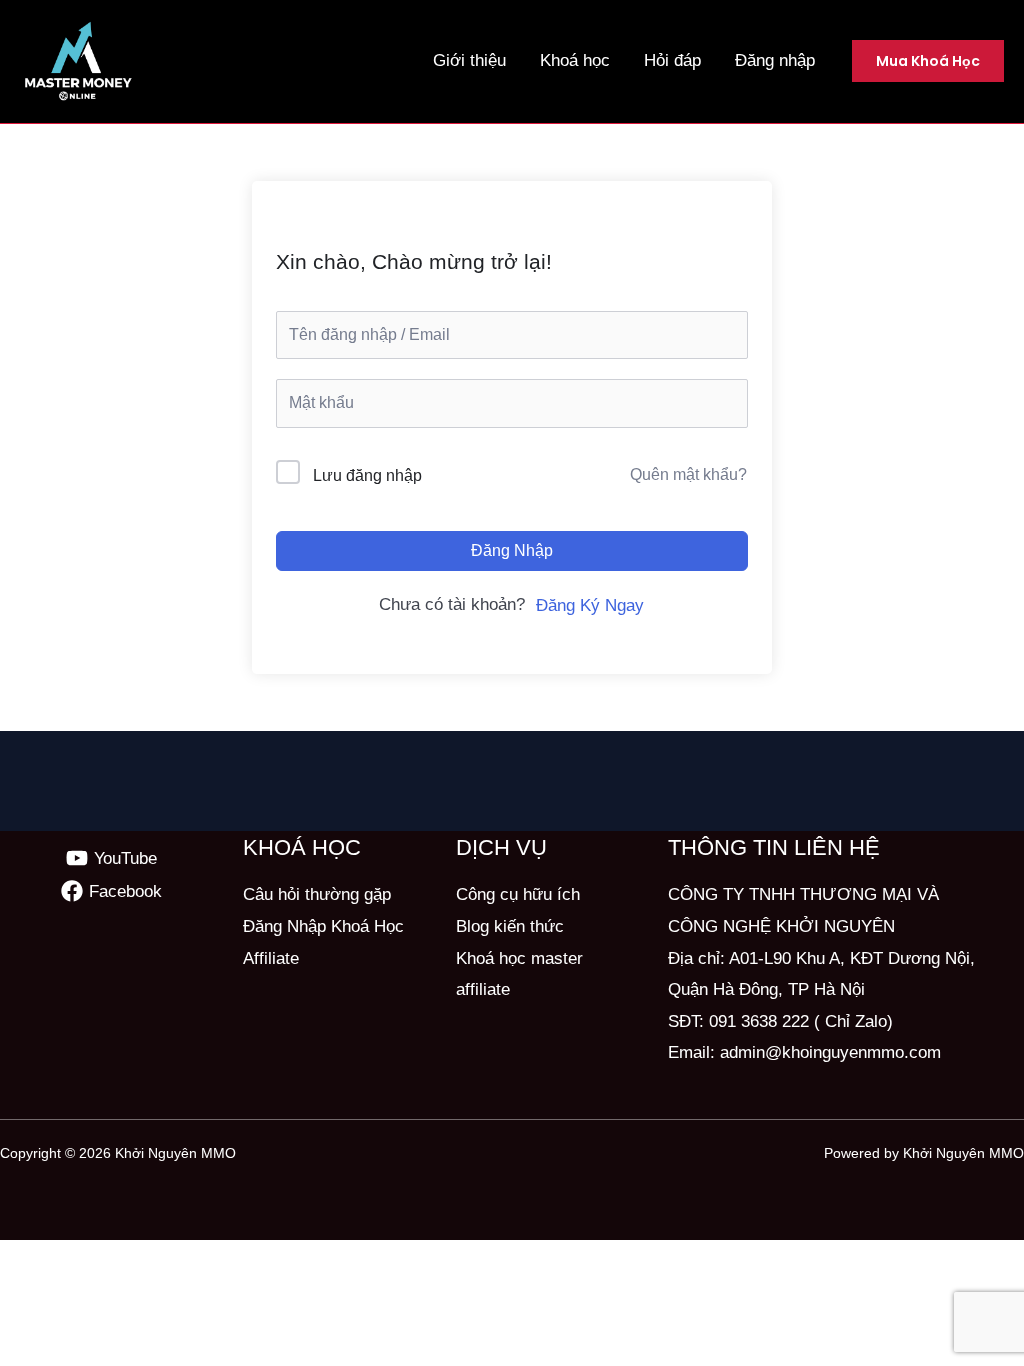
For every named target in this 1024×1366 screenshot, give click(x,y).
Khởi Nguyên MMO (175, 1153)
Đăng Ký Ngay (590, 605)
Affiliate (271, 958)
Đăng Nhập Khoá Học (323, 926)
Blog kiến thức (510, 926)
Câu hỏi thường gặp (317, 894)
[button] (928, 61)
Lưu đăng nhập (367, 475)
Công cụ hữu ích (518, 894)
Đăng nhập (512, 550)
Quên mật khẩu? (688, 474)
